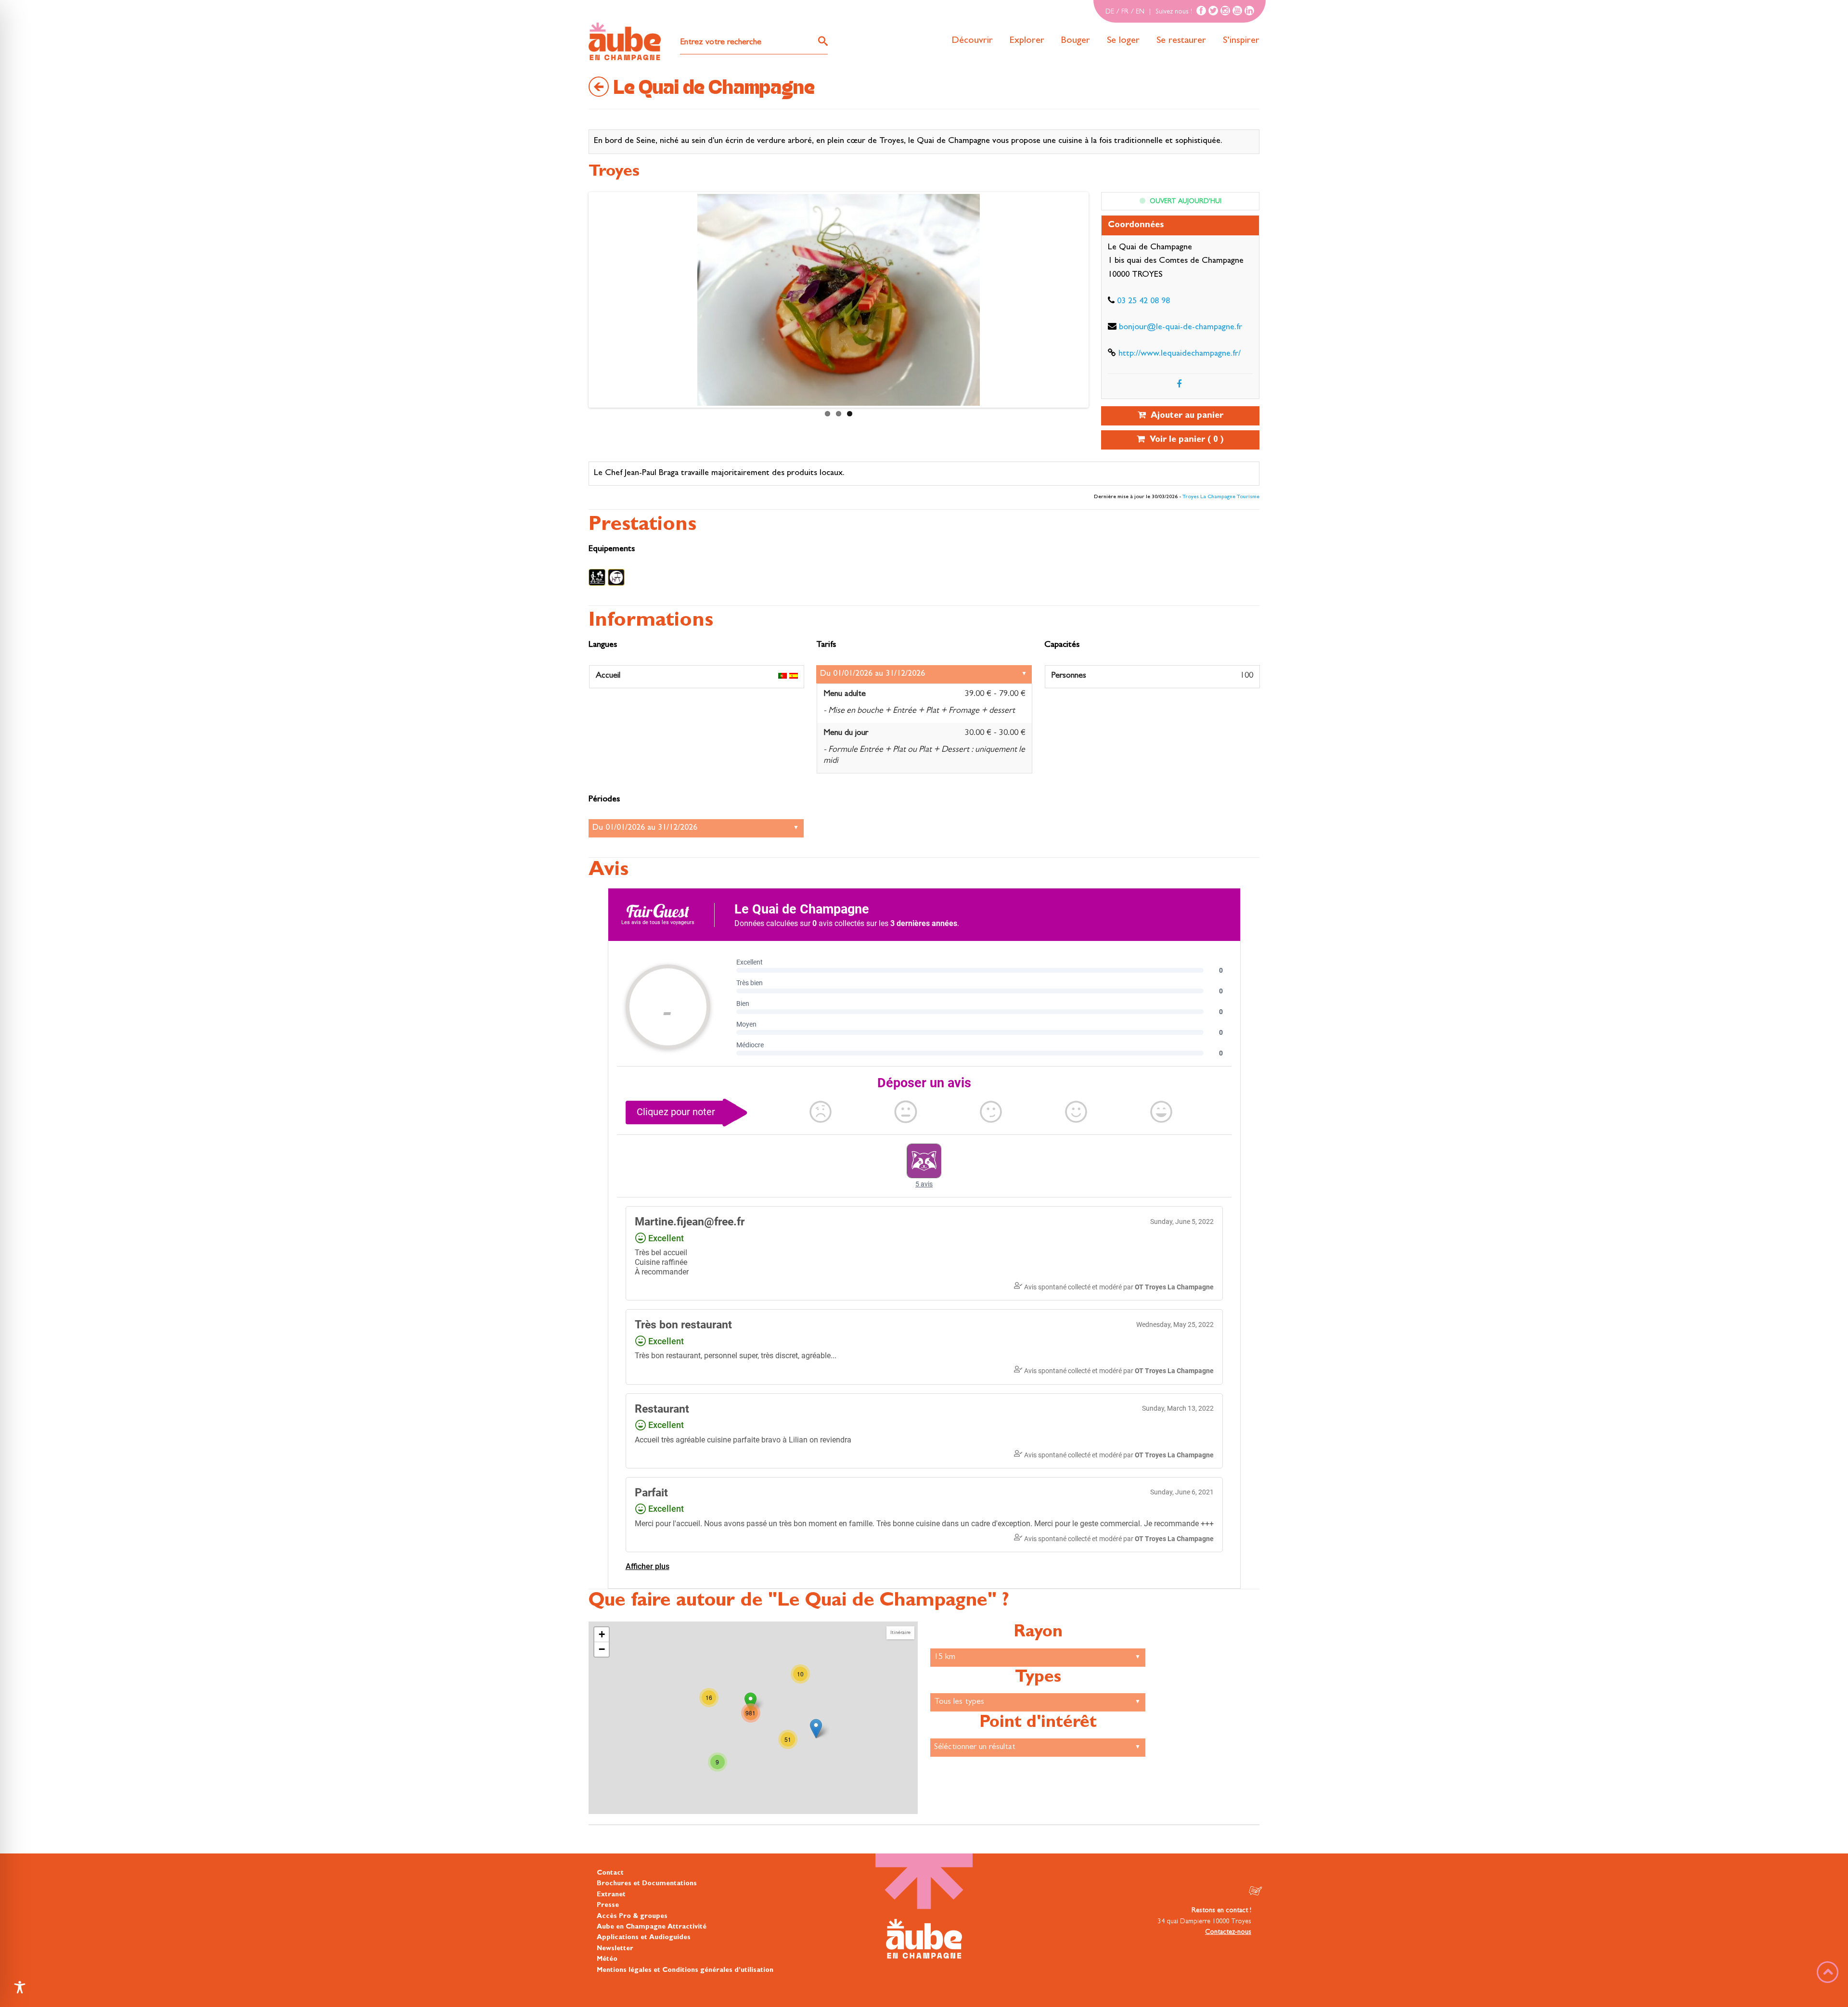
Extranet (611, 1895)
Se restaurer (1181, 41)
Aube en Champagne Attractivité (652, 1927)
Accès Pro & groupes (632, 1916)
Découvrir (972, 41)
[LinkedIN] (1249, 11)
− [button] (602, 1649)
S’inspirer (1241, 41)
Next (600, 302)
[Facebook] (1201, 11)
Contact (610, 1873)
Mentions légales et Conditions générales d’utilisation (685, 1970)
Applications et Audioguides (644, 1938)
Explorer (1027, 41)
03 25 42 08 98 (1143, 302)
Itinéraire (900, 1633)
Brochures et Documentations (647, 1884)
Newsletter (615, 1948)
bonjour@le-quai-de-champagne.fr (1181, 328)
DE (1110, 12)
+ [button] (602, 1634)
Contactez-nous (1228, 1932)
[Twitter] (1213, 11)
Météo (607, 1959)
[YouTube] (1237, 11)
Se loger (1123, 41)
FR (1125, 12)
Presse (608, 1905)
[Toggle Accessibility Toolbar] (20, 1987)
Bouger (1076, 41)
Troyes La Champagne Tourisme (1221, 497)
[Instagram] (1225, 11)
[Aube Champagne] (625, 42)
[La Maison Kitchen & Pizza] (816, 1729)
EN (1140, 12)
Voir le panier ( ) (1184, 440)
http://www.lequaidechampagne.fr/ (1180, 354)
